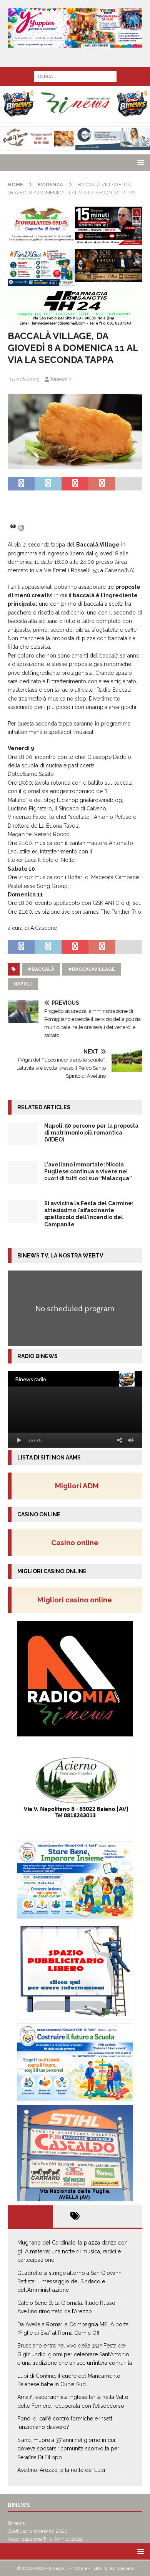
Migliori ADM (77, 1486)
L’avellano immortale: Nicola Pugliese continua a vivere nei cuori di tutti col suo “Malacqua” (88, 1171)
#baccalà (41, 969)
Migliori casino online (77, 1600)
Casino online (77, 1542)
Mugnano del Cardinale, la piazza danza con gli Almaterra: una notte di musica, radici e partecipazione (72, 2251)
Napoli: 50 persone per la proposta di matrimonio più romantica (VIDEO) (91, 1133)
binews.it (61, 379)
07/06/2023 (25, 379)
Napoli (23, 984)
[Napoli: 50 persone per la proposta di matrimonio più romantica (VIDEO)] (23, 1134)
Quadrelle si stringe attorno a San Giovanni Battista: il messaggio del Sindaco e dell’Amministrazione (70, 2282)
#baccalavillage (92, 969)
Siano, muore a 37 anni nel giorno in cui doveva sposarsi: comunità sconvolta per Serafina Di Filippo (68, 2449)
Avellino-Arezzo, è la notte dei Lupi (61, 2470)
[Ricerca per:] (75, 76)
